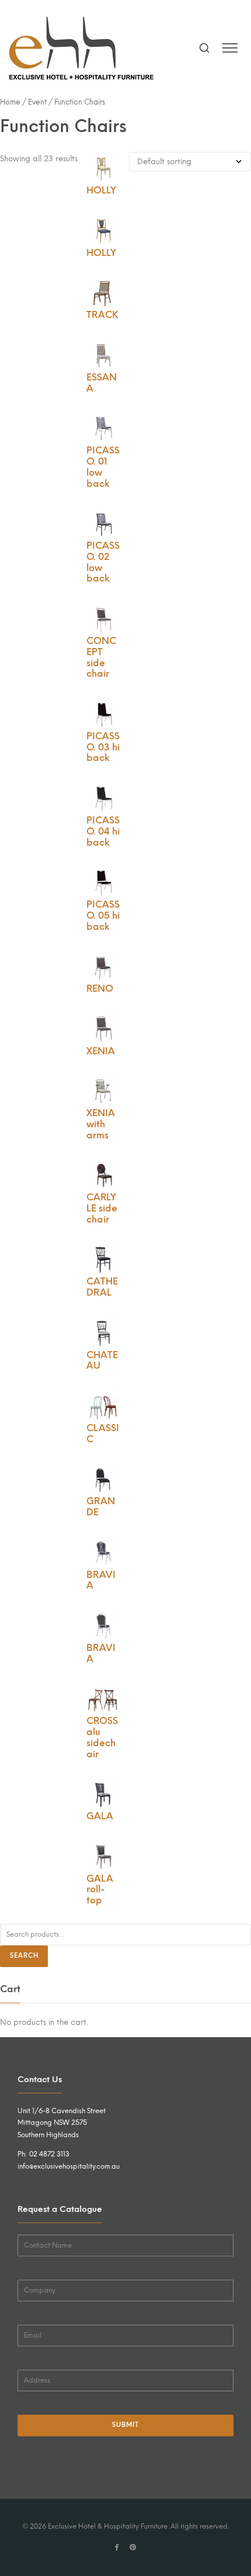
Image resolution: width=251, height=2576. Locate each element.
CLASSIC (103, 1434)
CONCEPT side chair (101, 657)
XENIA (101, 1051)
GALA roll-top (100, 1890)
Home (10, 102)
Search (24, 1956)
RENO (100, 988)
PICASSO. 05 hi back (103, 915)
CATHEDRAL (102, 1287)
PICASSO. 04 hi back (103, 831)
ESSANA (102, 383)
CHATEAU (102, 1360)
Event (37, 102)
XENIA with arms (101, 1124)
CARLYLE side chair (102, 1208)
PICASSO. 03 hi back (103, 747)
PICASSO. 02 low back (103, 562)
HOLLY (101, 190)
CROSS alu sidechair (102, 1737)
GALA (100, 1816)
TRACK (102, 315)
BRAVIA (101, 1580)
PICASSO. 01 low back (103, 467)
